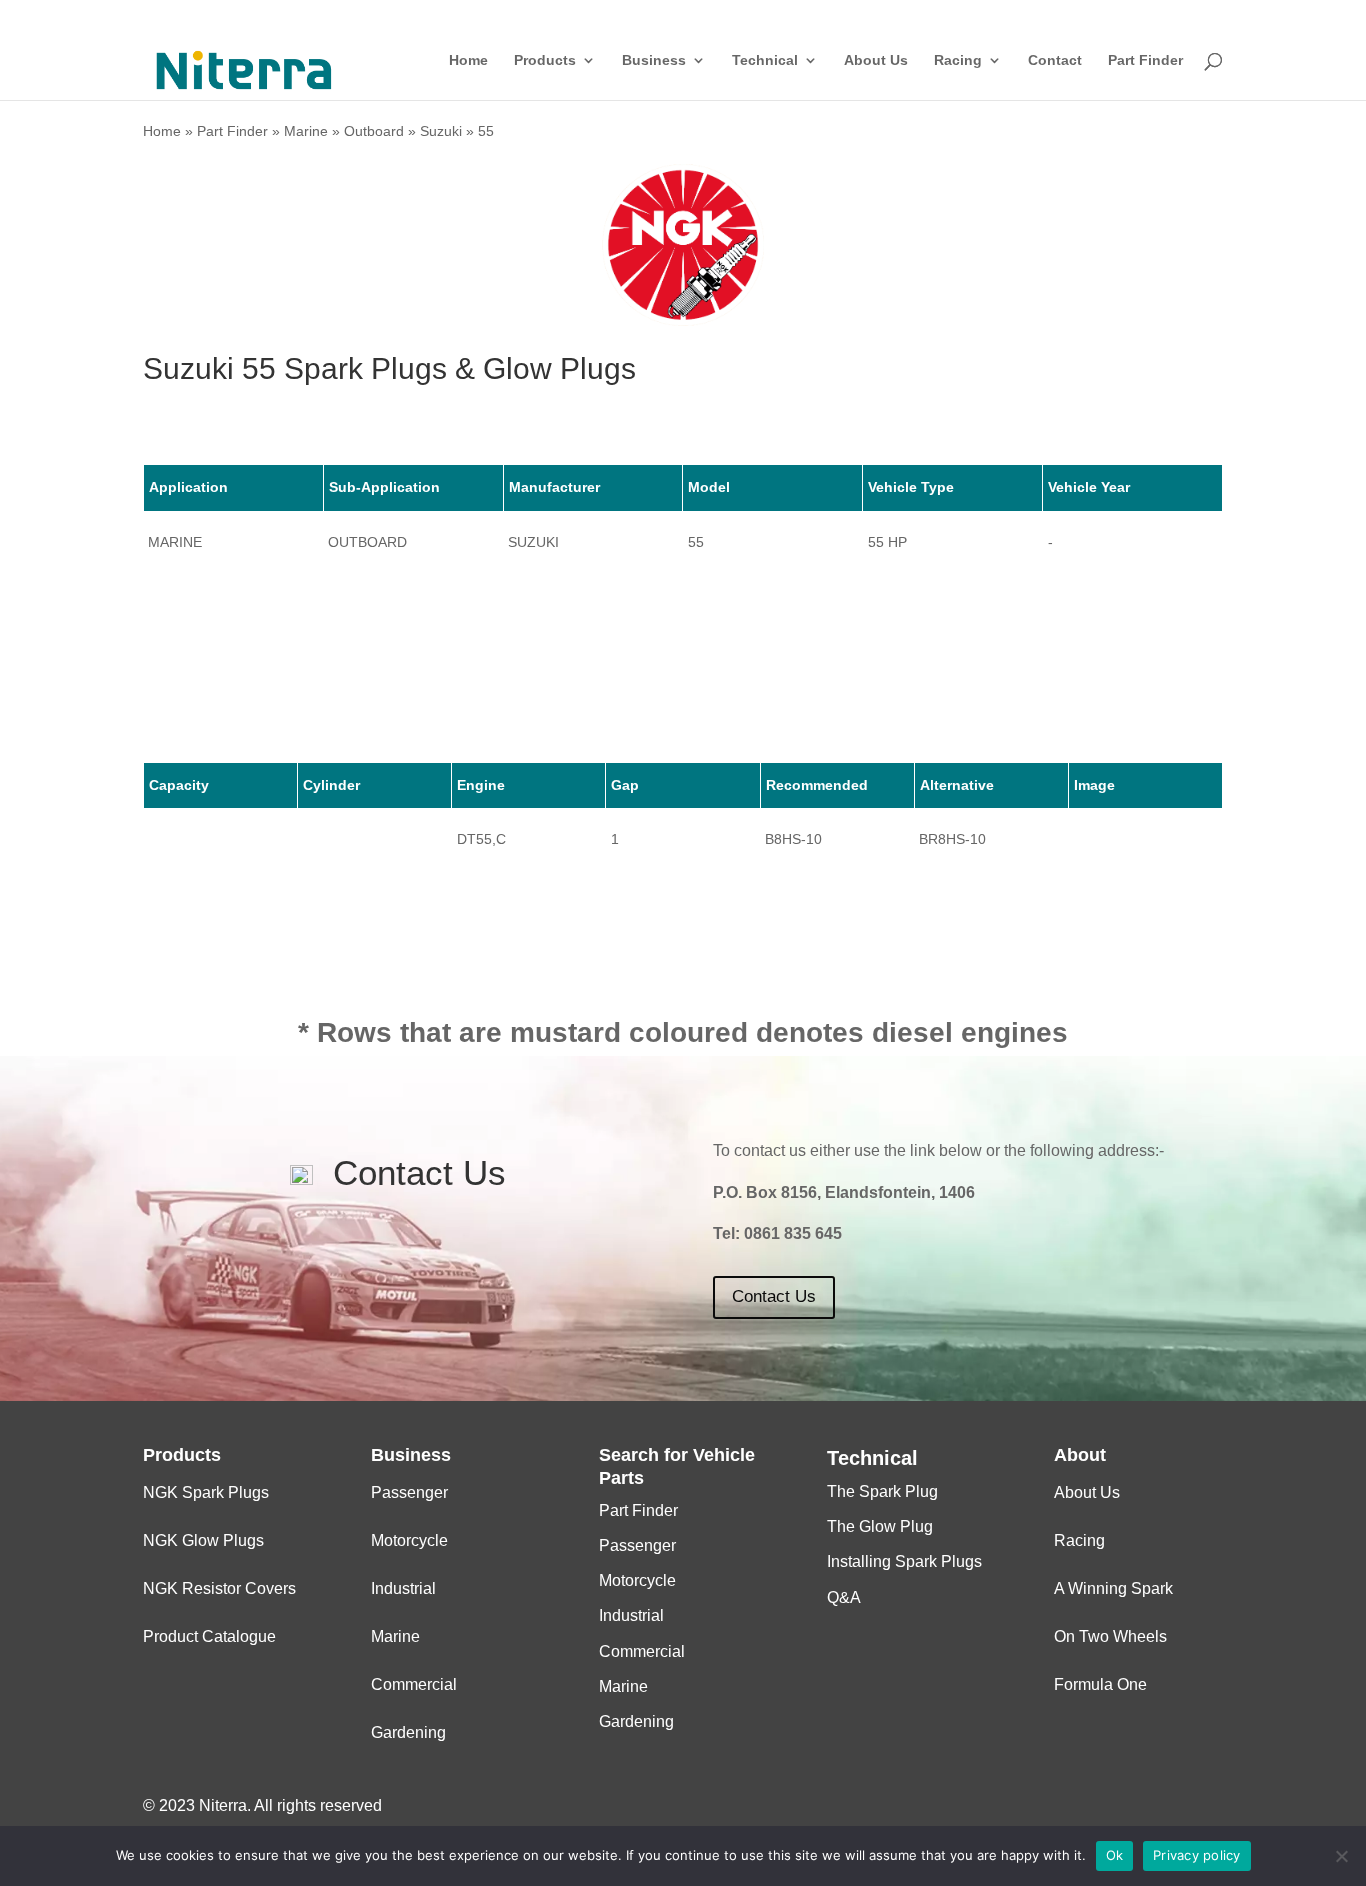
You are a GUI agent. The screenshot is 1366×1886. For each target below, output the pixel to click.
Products (545, 60)
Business (654, 60)
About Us (876, 60)
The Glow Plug (880, 1526)
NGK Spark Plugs (206, 1492)
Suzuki (441, 131)
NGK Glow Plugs (203, 1540)
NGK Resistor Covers (219, 1588)
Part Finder (1145, 60)
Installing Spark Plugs (904, 1561)
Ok (1115, 1855)
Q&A (844, 1597)
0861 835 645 (793, 1233)
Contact (1055, 60)
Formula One (1100, 1684)
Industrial (403, 1588)
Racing (958, 60)
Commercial (414, 1684)
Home (468, 60)
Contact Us (774, 1296)
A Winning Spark (1113, 1588)
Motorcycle (409, 1540)
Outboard (374, 131)
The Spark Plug (882, 1491)
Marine (306, 131)
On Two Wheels (1110, 1636)
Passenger (409, 1492)
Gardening (408, 1732)
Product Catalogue (209, 1636)
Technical (765, 60)
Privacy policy (1197, 1855)
